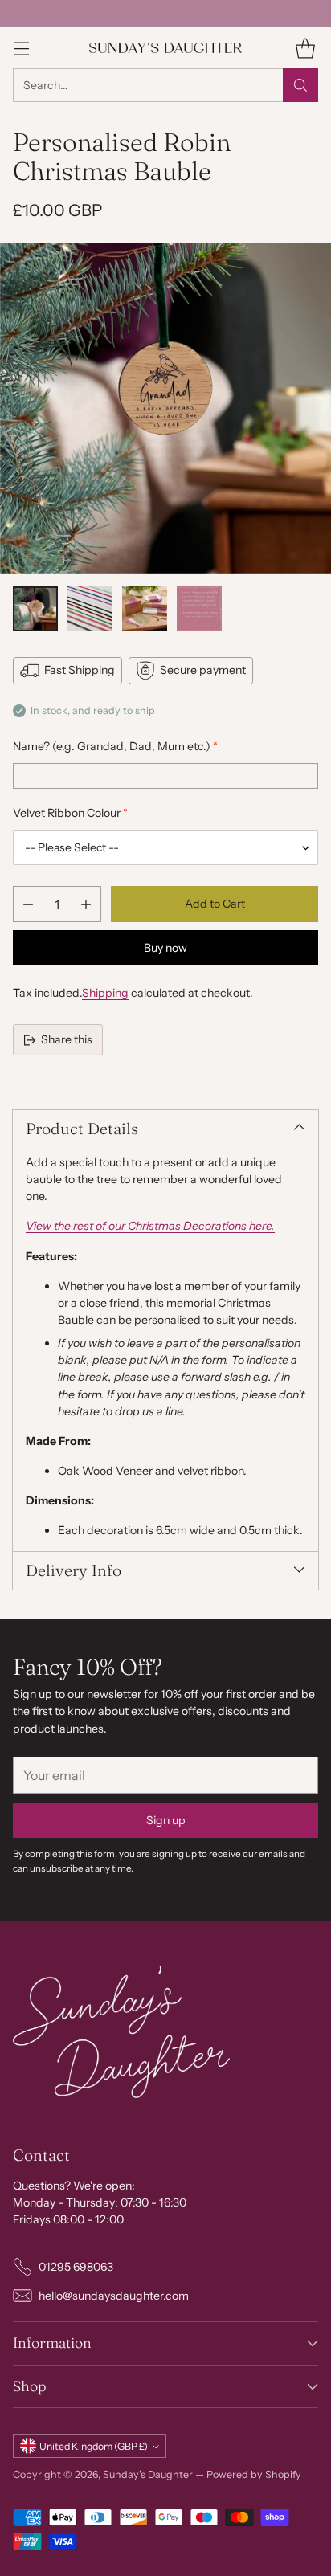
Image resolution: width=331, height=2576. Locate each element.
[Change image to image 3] (145, 609)
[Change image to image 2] (90, 609)
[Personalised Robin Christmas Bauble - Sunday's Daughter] (165, 408)
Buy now (165, 948)
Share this (67, 1039)
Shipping (105, 993)
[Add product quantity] (86, 904)
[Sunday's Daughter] (165, 48)
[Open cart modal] (305, 48)
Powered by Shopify (254, 2474)
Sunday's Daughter (148, 2474)
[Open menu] (21, 48)
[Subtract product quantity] (28, 904)
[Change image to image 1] (35, 609)
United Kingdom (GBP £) (94, 2446)
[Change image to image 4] (199, 609)
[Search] (300, 85)
